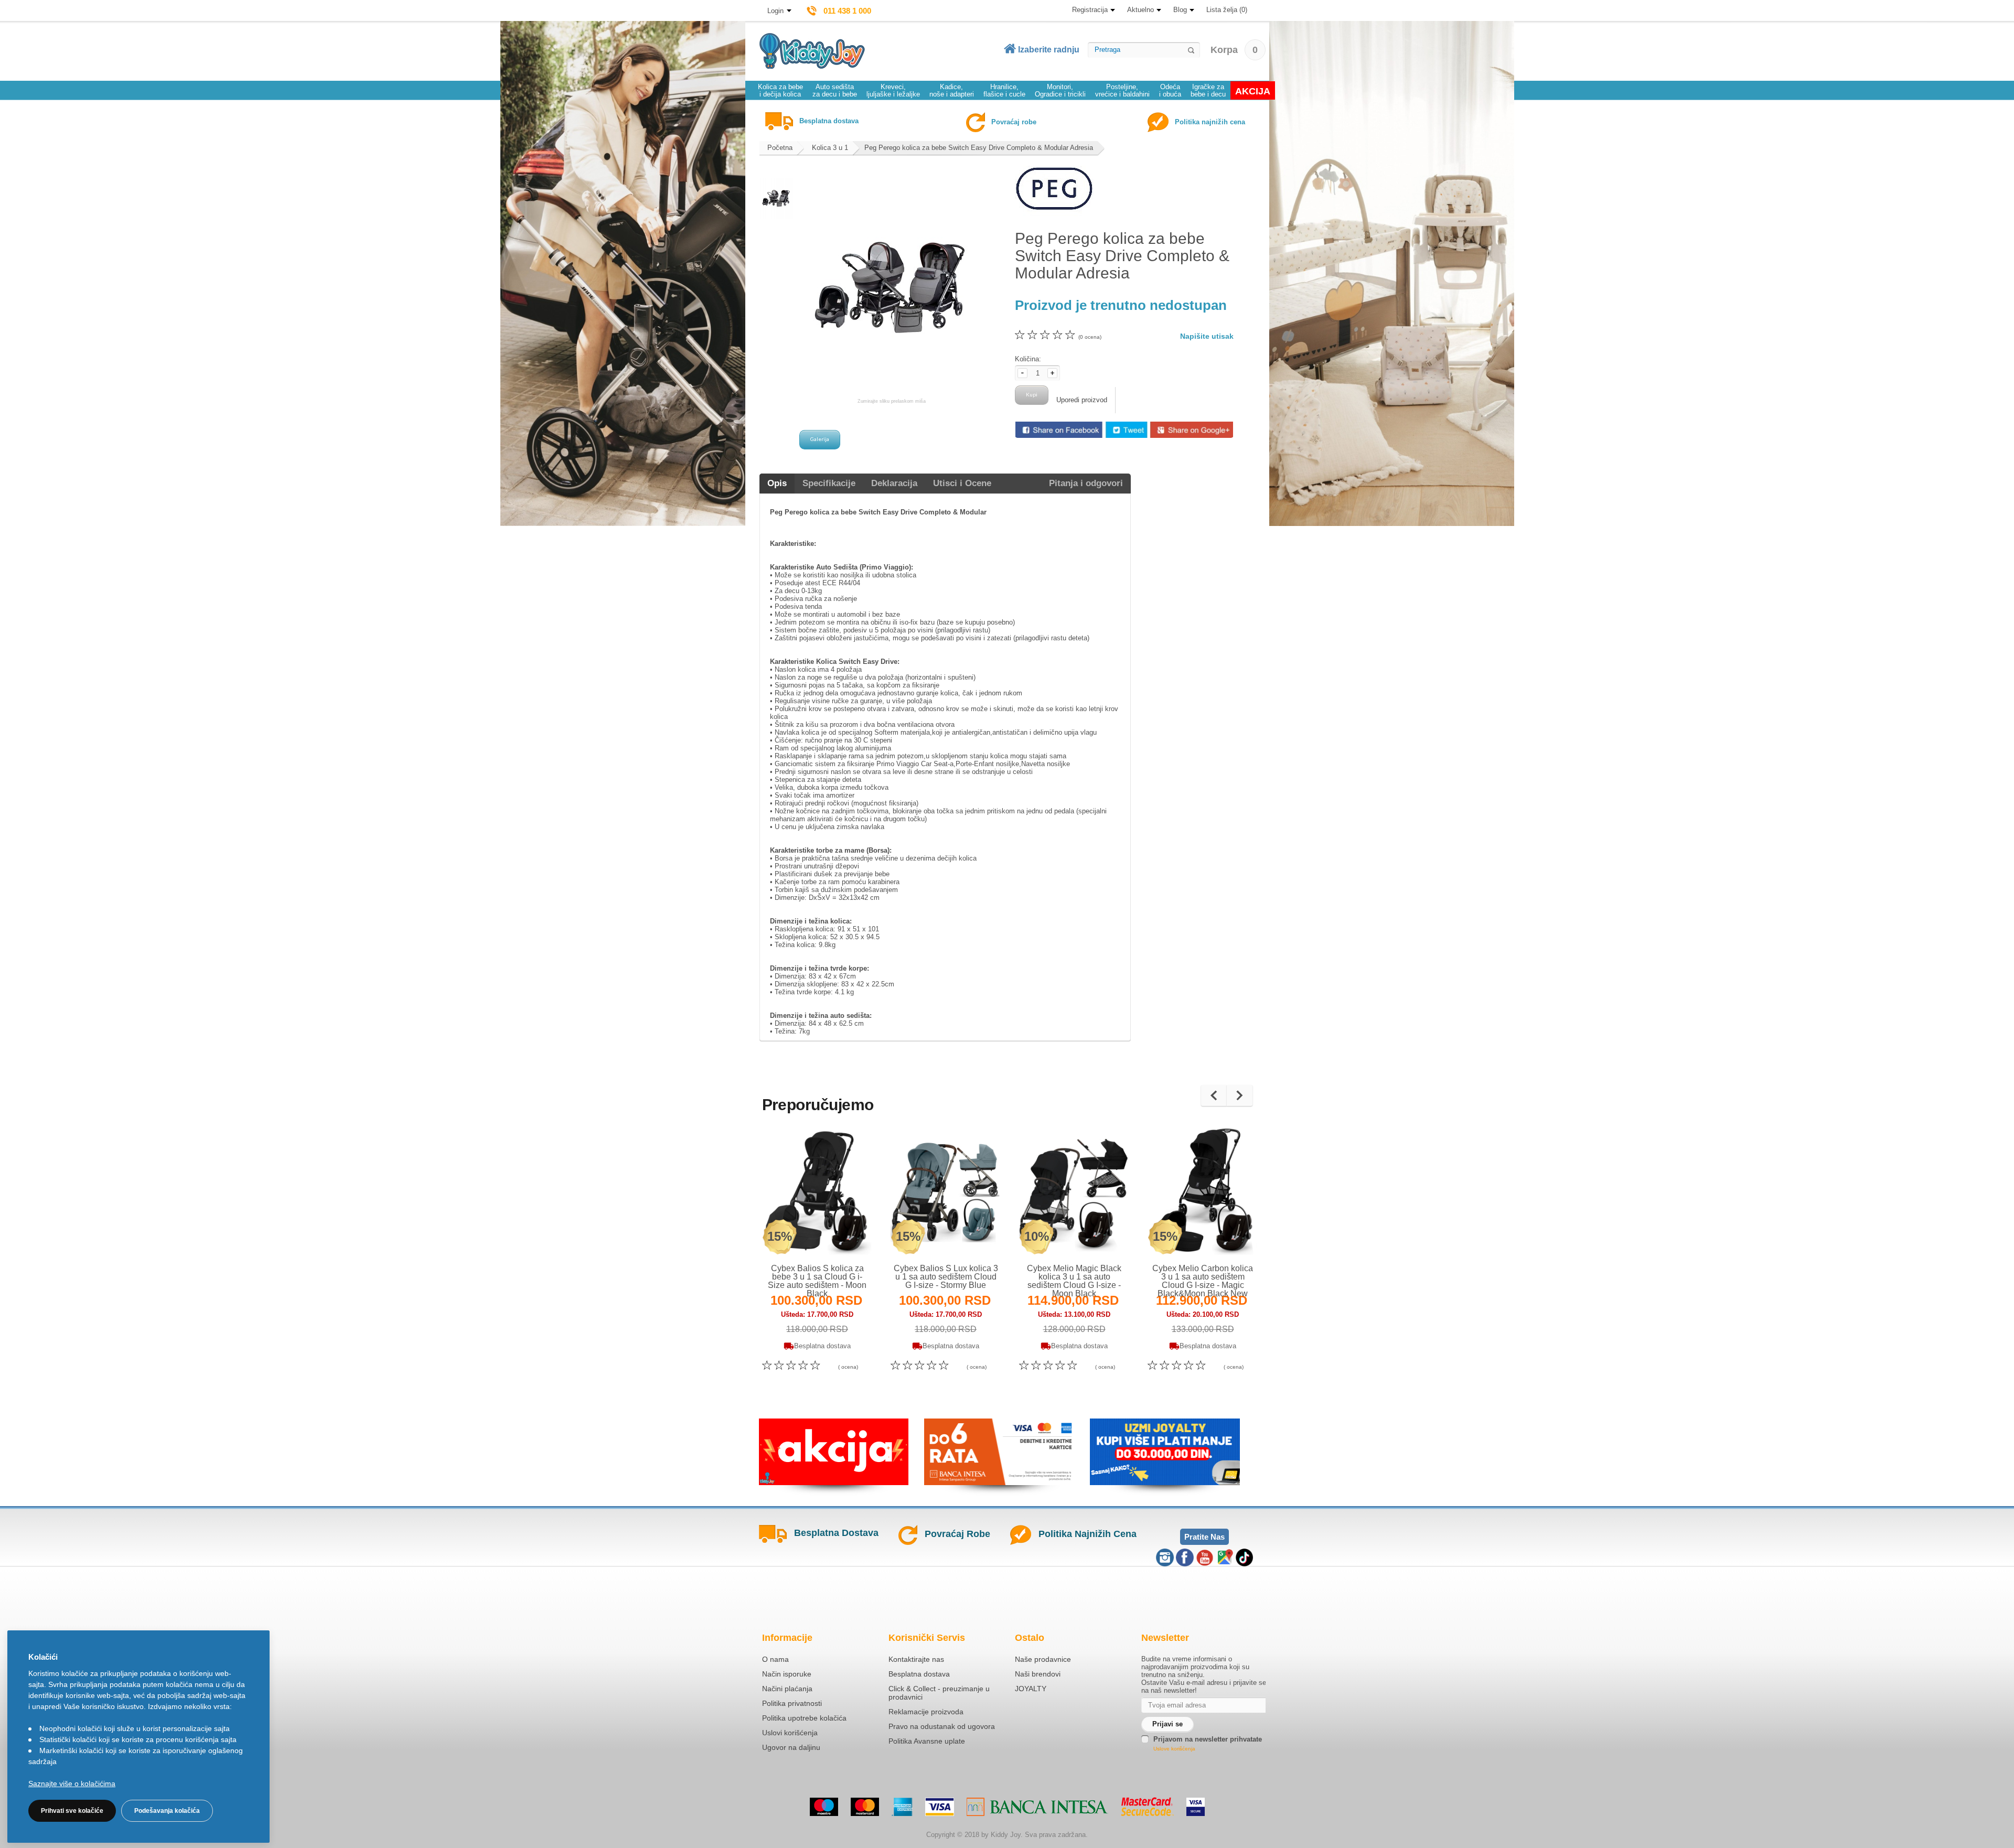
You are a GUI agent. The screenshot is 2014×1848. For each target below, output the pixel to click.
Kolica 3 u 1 (830, 148)
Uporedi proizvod (1082, 400)
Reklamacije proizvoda (926, 1712)
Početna (780, 148)
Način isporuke (787, 1674)
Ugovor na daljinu (791, 1747)
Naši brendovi (1038, 1674)
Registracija (1090, 10)
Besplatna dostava (919, 1674)
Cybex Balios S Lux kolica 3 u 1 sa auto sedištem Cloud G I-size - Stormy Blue (946, 1277)
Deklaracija (894, 483)
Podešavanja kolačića (167, 1811)
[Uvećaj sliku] (794, 1235)
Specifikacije (829, 483)
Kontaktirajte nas (916, 1659)
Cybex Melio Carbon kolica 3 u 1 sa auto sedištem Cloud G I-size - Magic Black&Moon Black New (1203, 1281)
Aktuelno (1140, 10)
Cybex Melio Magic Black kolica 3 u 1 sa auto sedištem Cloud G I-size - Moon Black (1074, 1281)
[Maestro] (824, 1807)
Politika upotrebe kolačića (804, 1718)
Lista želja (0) (1227, 10)
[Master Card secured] (1147, 1807)
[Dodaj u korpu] (840, 1235)
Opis (777, 483)
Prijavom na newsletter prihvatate (1208, 1739)
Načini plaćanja (787, 1689)
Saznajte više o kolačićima (72, 1783)
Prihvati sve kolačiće (72, 1811)
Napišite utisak (1207, 336)
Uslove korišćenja (1174, 1749)
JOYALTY (1031, 1689)
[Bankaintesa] (1037, 1807)
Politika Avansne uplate (927, 1741)
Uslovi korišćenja (790, 1733)
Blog (1180, 10)
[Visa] (940, 1807)
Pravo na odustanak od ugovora (942, 1726)
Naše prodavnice (1043, 1659)
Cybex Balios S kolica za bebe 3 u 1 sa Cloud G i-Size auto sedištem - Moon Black (817, 1281)
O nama (775, 1659)
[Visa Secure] (1196, 1807)
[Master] (865, 1807)
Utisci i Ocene (962, 483)
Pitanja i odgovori (1086, 483)
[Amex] (902, 1807)
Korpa (1234, 50)
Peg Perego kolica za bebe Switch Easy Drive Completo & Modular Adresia (979, 148)
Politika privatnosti (792, 1703)
